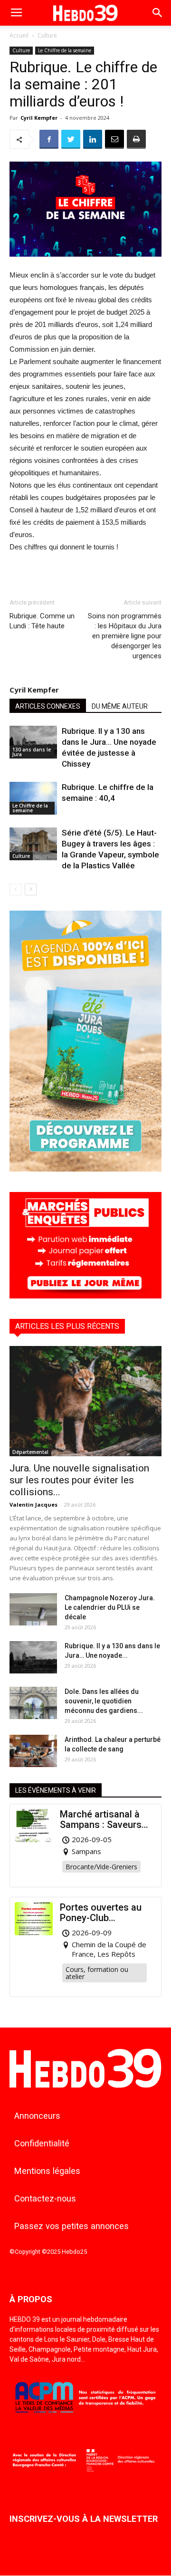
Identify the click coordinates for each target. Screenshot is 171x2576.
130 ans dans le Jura (32, 752)
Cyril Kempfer (39, 118)
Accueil (19, 35)
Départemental (30, 1452)
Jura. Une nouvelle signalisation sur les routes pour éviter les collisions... (79, 1480)
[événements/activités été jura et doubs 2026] (85, 1169)
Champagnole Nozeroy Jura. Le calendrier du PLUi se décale (110, 1607)
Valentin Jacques (33, 1504)
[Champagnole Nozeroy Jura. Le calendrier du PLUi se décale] (33, 1610)
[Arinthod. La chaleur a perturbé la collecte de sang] (33, 1751)
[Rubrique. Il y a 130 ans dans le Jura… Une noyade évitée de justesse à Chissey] (33, 742)
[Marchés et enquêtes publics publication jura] (85, 1296)
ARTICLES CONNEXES (48, 706)
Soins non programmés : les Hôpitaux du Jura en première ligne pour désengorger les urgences (125, 636)
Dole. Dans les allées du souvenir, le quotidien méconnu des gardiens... (104, 1701)
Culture (47, 35)
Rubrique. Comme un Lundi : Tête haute (42, 621)
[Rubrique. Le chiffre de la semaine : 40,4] (33, 798)
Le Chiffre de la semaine (65, 50)
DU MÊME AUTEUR (120, 706)
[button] (158, 13)
